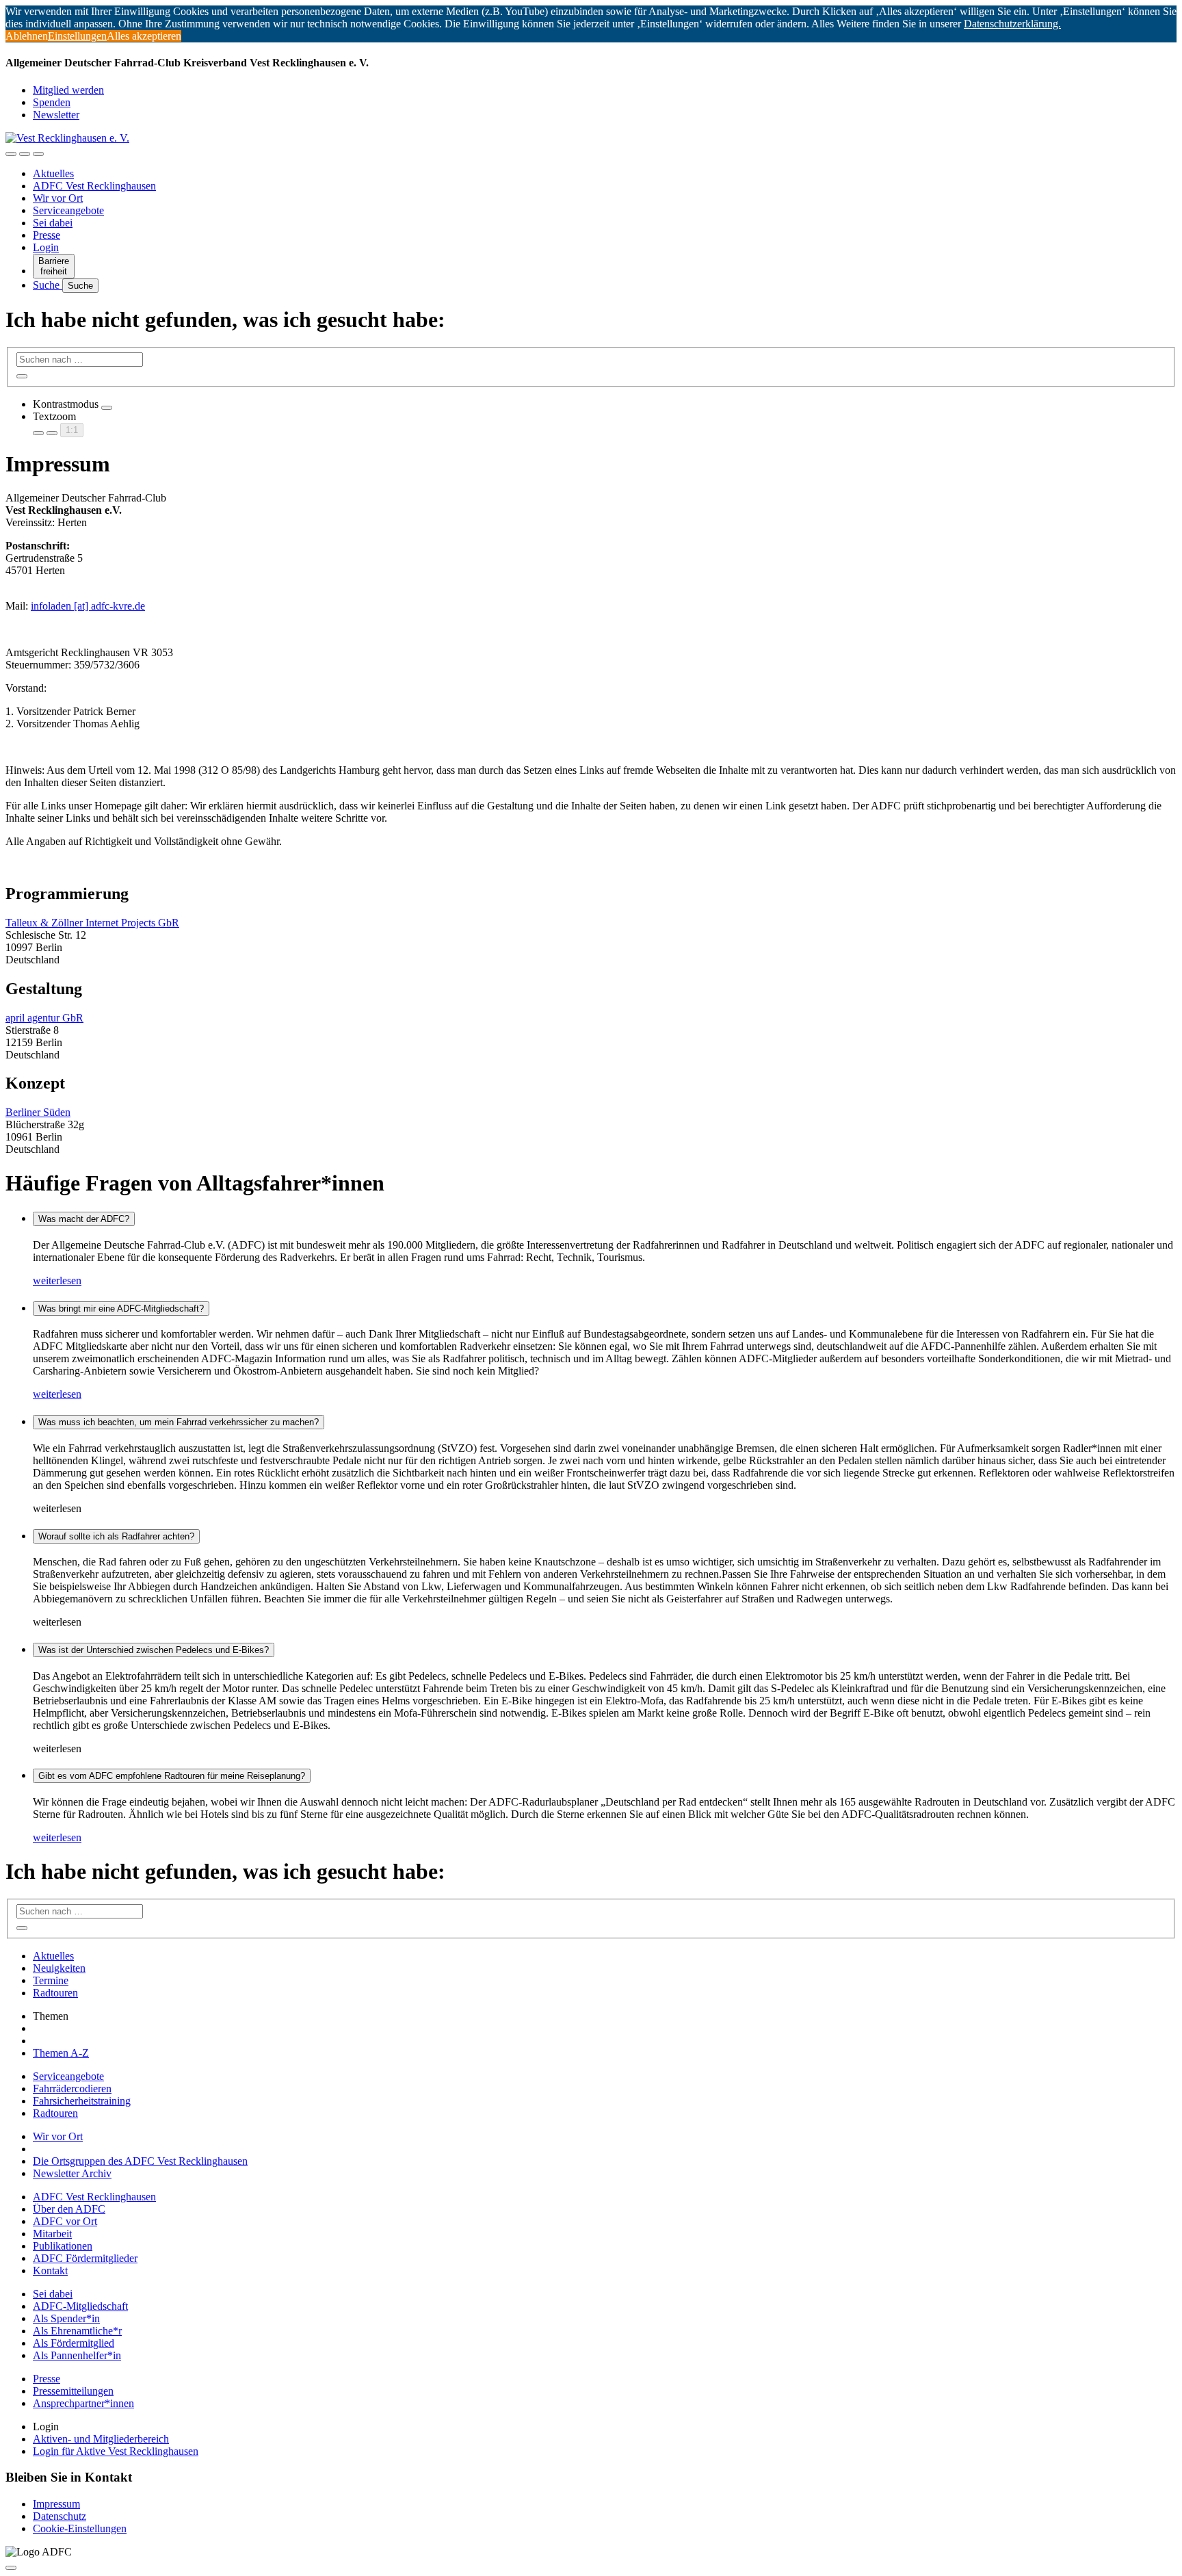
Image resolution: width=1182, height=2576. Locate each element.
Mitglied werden (68, 90)
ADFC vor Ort (65, 2221)
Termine (51, 1980)
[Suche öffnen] (25, 154)
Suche (48, 285)
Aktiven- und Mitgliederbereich (101, 2439)
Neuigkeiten (59, 1968)
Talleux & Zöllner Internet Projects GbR (92, 923)
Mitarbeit (52, 2234)
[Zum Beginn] (11, 2568)
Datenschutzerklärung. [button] (1012, 24)
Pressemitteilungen (73, 2391)
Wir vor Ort (58, 198)
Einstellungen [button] (77, 36)
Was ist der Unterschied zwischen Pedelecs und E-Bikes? (154, 1650)
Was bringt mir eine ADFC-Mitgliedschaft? (121, 1309)
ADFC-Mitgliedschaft (80, 2306)
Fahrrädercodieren (72, 2089)
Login (46, 247)
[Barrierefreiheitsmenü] (11, 154)
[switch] (107, 408)
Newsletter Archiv (72, 2173)
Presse (47, 235)
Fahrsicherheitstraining (82, 2101)
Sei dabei (53, 223)
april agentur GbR (44, 1018)
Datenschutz (60, 2516)
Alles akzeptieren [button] (144, 36)
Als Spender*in (66, 2318)
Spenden (52, 102)
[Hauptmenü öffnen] (38, 154)
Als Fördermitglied (74, 2343)
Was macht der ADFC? (84, 1219)
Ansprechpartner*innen (83, 2403)
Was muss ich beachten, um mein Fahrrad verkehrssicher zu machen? (179, 1422)
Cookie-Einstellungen (80, 2528)
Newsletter (56, 115)
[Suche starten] (22, 376)
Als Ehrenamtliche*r (77, 2331)
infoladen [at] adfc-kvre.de (88, 606)
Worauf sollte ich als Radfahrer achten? (116, 1536)
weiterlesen (57, 1280)
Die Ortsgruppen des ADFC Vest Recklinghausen (140, 2161)
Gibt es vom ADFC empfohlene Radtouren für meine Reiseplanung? (172, 1776)
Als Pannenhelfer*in (77, 2355)
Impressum (56, 2504)
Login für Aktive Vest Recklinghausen (116, 2451)
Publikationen (63, 2246)
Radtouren (55, 1993)
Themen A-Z (61, 2053)
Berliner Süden (38, 1112)
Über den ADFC (69, 2209)
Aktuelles (53, 173)
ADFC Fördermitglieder (85, 2258)
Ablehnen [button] (27, 36)
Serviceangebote (68, 210)
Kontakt (50, 2271)
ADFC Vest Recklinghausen (94, 186)
